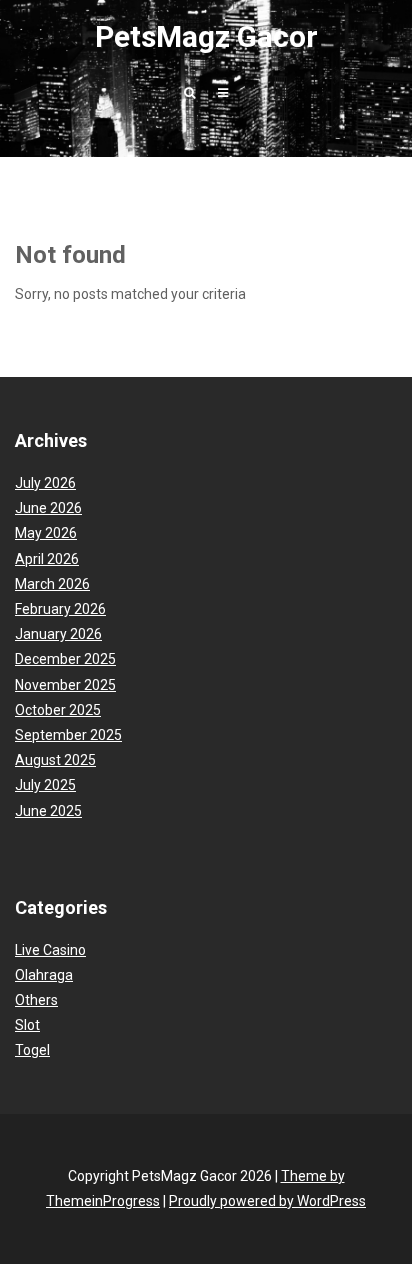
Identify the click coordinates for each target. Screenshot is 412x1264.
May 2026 (46, 533)
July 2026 (45, 483)
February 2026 (60, 609)
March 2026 (52, 584)
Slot (27, 1025)
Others (36, 1000)
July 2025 (45, 785)
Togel (32, 1050)
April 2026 (47, 559)
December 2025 (65, 659)
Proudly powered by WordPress (267, 1201)
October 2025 (58, 710)
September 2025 (68, 735)
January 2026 (58, 634)
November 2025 (65, 685)
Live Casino (50, 950)
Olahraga (44, 975)
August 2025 (55, 760)
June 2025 (48, 811)
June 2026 (48, 508)
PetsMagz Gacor (206, 36)
